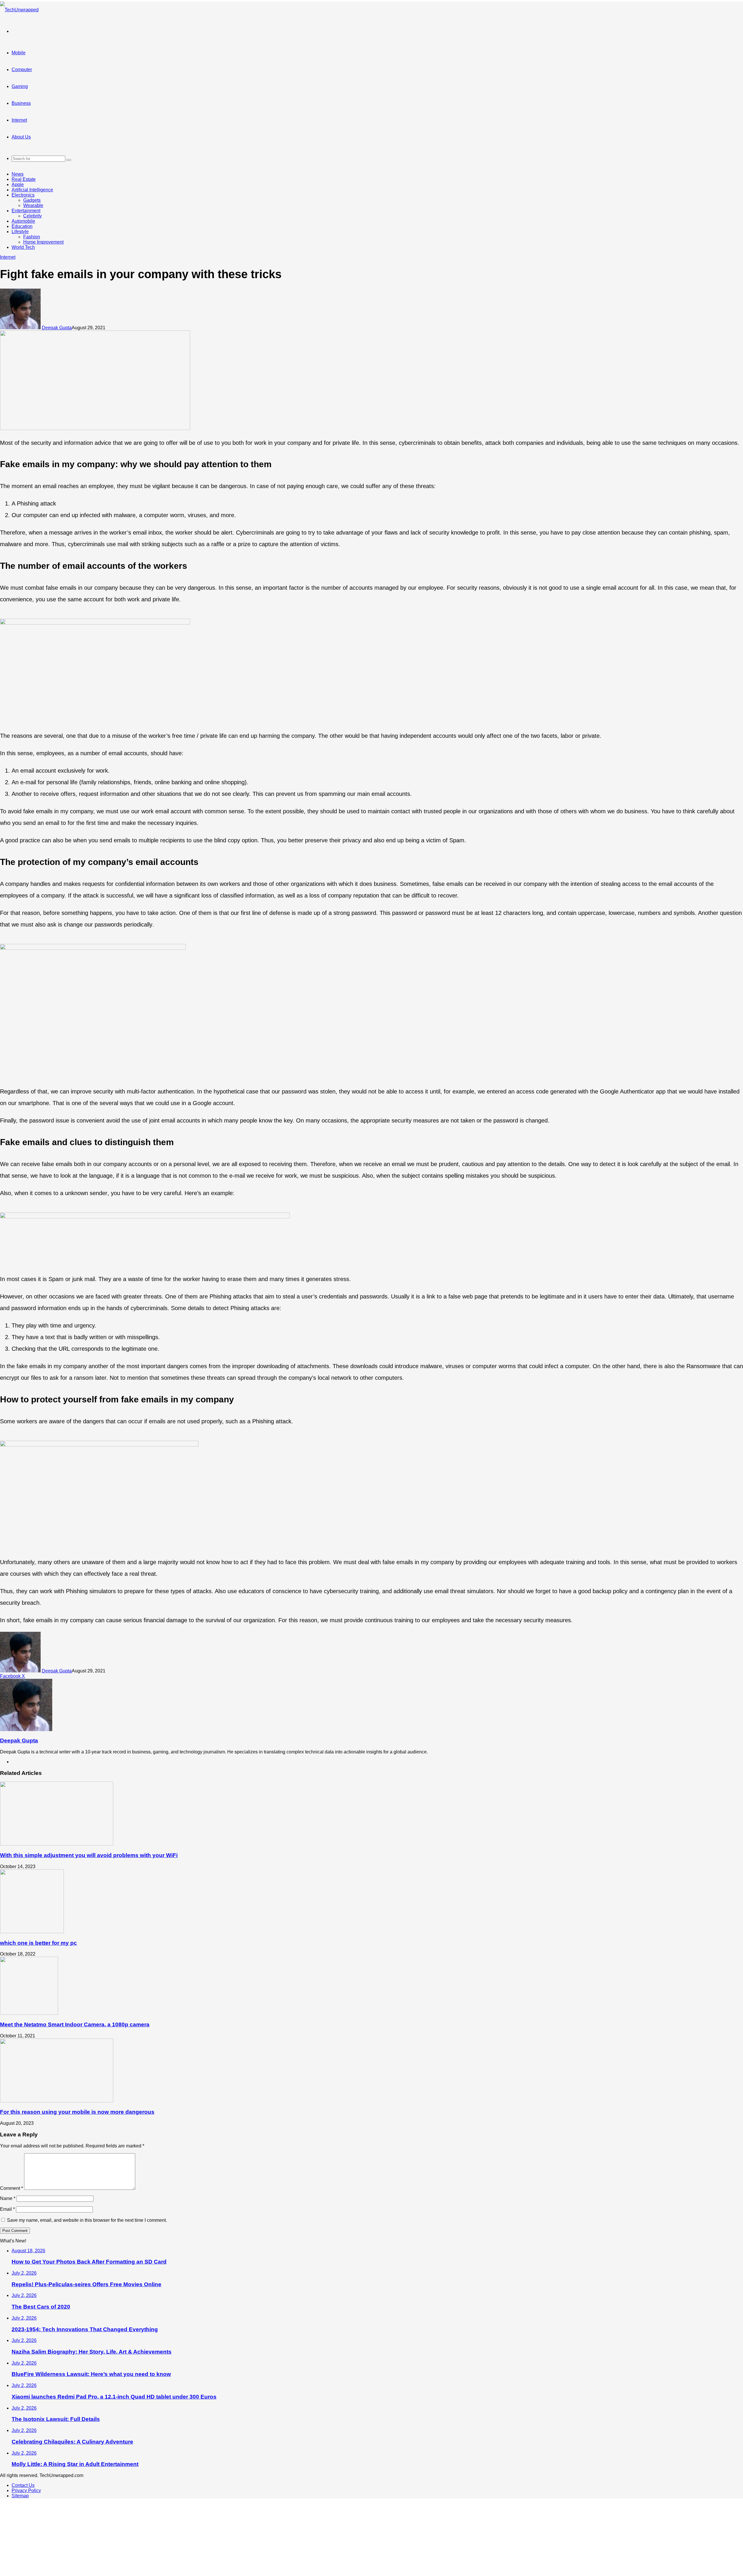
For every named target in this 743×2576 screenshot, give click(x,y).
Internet (19, 120)
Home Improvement (43, 242)
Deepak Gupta (57, 328)
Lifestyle (20, 232)
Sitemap (20, 2496)
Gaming (20, 86)
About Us (21, 137)
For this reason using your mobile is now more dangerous (77, 2112)
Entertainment (26, 211)
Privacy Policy (26, 2490)
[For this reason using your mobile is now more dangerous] (57, 2101)
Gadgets (32, 200)
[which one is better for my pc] (32, 1932)
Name (8, 2198)
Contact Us (23, 2485)
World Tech (23, 247)
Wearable (33, 205)
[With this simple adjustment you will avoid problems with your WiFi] (57, 1844)
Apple (18, 185)
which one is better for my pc (38, 1943)
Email (7, 2209)
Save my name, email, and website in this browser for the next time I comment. (87, 2220)
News (18, 174)
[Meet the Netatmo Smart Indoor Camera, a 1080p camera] (29, 2013)
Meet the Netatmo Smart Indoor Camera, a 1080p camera (75, 2024)
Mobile (19, 53)
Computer (22, 70)
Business (21, 103)
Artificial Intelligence (32, 190)
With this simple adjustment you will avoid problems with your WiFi (89, 1855)
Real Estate (24, 179)
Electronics (23, 195)
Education (22, 226)
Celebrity (33, 216)
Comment (11, 2188)
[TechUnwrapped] (19, 10)
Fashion (32, 237)
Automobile (23, 221)
